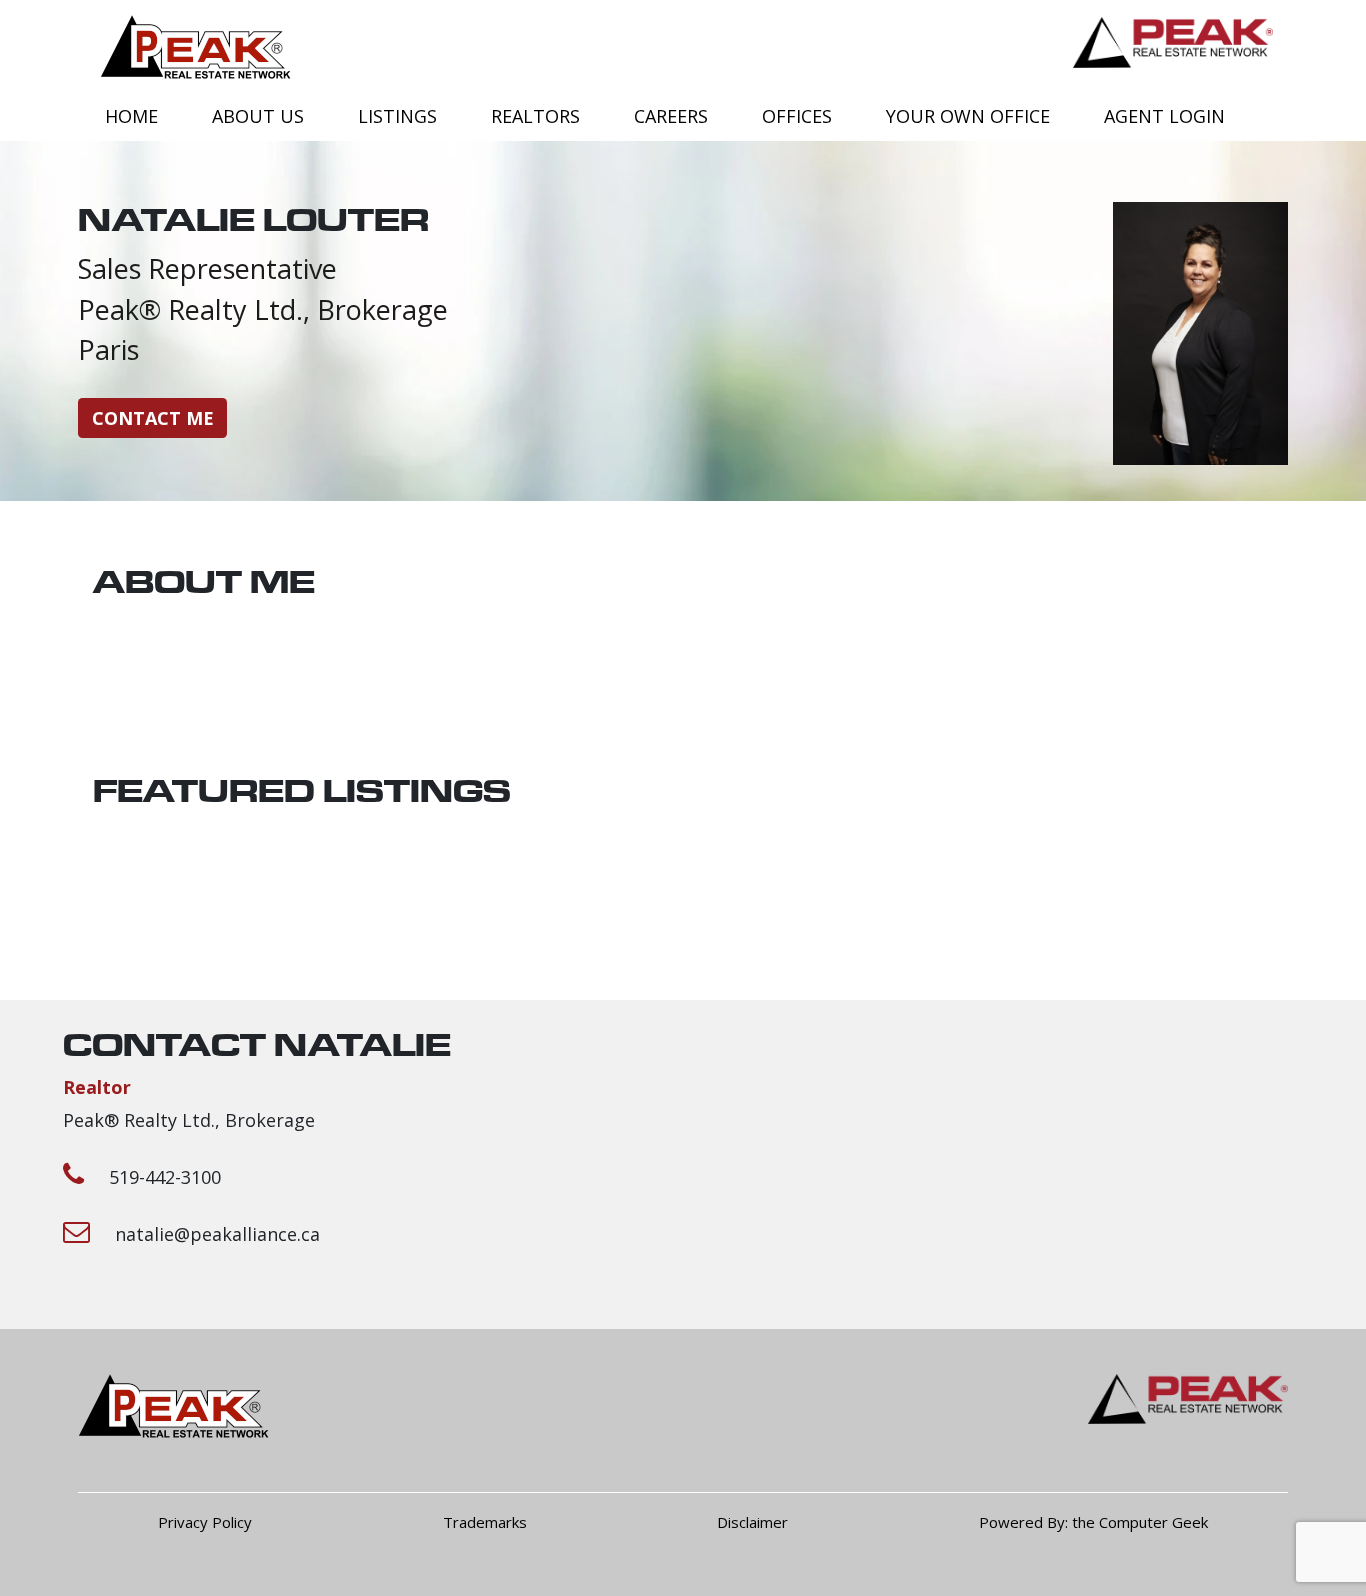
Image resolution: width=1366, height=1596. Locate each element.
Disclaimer (752, 1522)
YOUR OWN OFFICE (968, 116)
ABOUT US (258, 116)
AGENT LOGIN (1164, 116)
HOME (131, 116)
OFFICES (797, 116)
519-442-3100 (165, 1177)
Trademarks (485, 1522)
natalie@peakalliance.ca (217, 1234)
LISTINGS (397, 116)
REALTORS (535, 116)
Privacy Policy (205, 1522)
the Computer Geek (1140, 1522)
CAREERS (671, 116)
